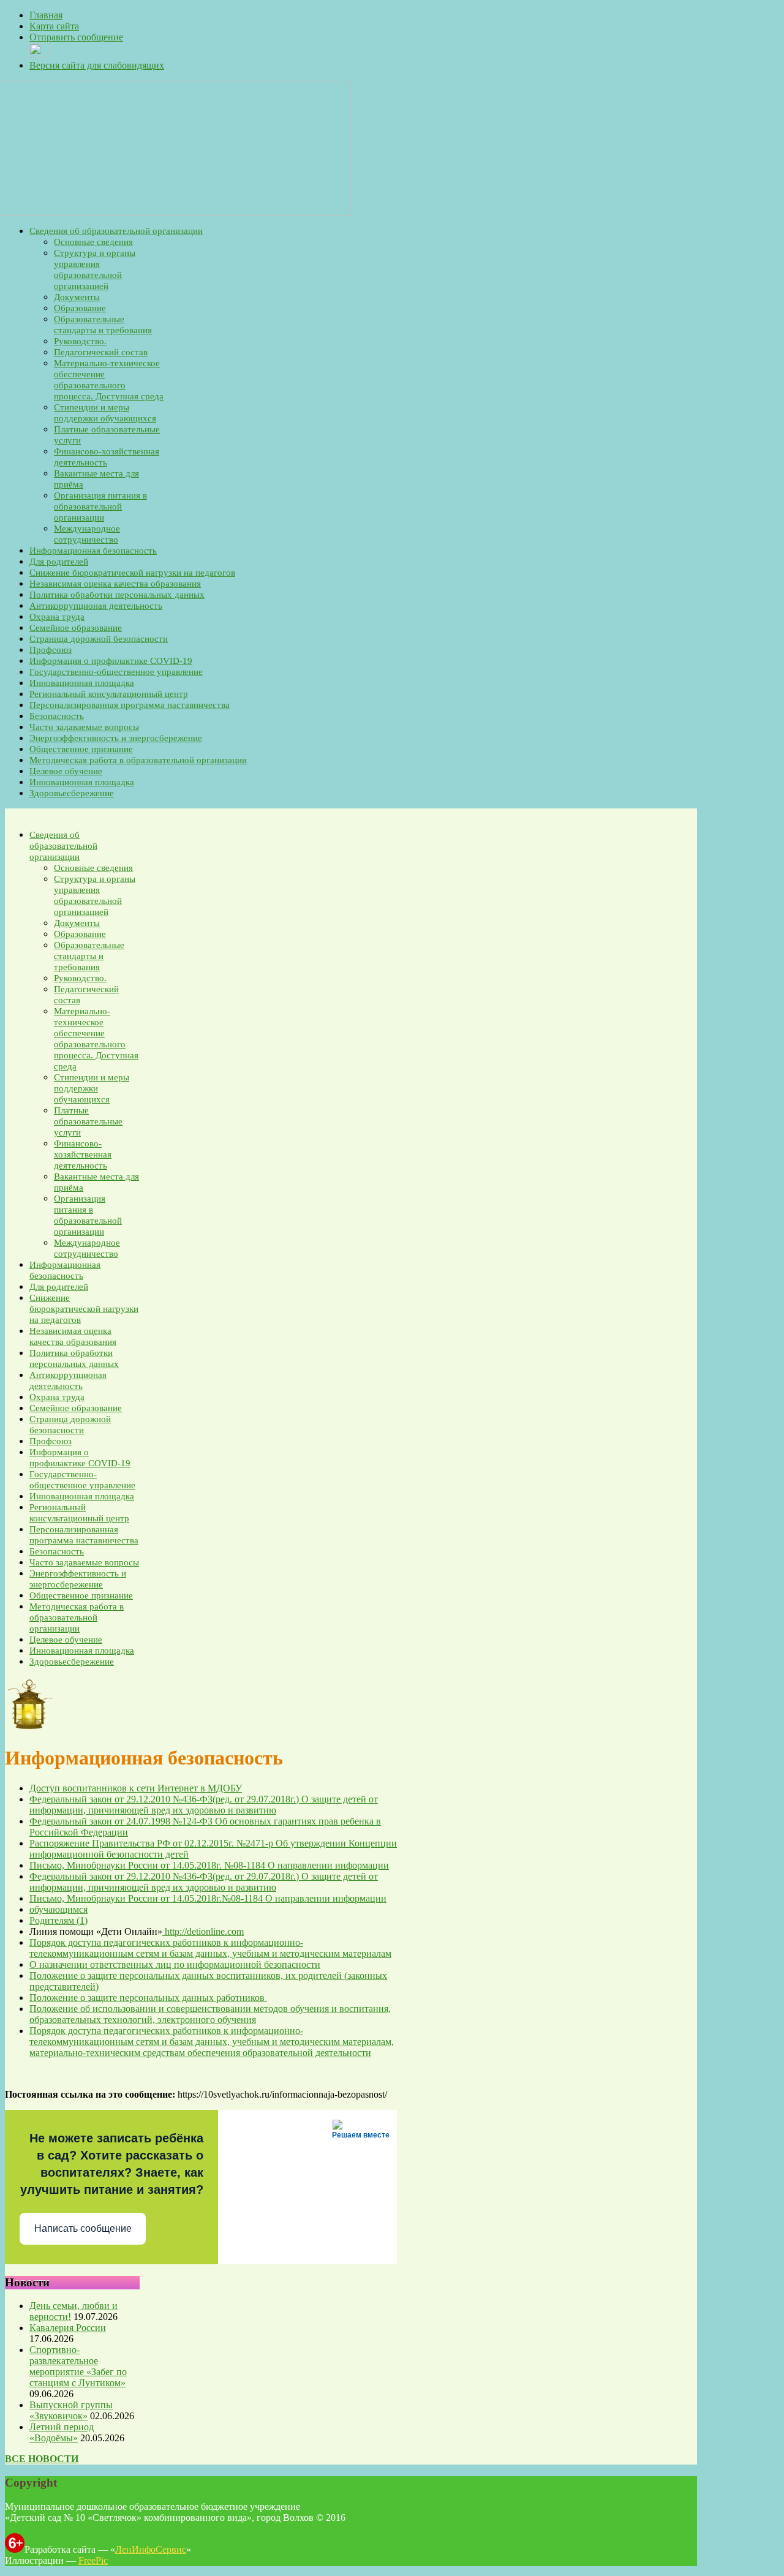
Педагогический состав (101, 352)
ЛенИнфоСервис (151, 2549)
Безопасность (57, 716)
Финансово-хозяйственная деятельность (83, 1154)
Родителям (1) (58, 1920)
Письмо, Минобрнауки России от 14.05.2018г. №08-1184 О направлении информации (209, 1865)
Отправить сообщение (76, 37)
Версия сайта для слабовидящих (97, 65)
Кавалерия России (68, 2328)
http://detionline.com (203, 1931)
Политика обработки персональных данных (117, 595)
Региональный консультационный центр (109, 694)
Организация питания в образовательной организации (100, 507)
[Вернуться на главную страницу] (178, 212)
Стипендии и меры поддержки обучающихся (92, 1088)
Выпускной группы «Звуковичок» (71, 2410)
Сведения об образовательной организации (116, 231)
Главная (46, 15)
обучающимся (58, 1909)
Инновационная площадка (82, 683)
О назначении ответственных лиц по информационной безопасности (175, 1964)
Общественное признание (81, 749)
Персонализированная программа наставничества (130, 705)
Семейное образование (76, 628)
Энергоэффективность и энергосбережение (116, 738)
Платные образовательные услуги (88, 1121)
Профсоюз (51, 650)
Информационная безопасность (93, 551)
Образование (80, 308)
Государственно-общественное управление (116, 672)
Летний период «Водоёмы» (62, 2432)
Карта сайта (54, 26)
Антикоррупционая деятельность (96, 606)
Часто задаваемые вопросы (84, 727)
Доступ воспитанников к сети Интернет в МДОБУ (136, 1788)
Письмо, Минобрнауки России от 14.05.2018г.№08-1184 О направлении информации (208, 1898)
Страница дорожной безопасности (99, 639)
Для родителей (59, 562)
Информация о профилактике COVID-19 (111, 661)
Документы (77, 297)
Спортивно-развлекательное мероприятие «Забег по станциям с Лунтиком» (78, 2366)
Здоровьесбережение (72, 793)
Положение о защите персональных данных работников (148, 1998)
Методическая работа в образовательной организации (138, 760)
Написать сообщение (83, 2228)
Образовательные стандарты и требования (89, 956)
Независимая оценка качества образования (115, 584)
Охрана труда (57, 617)
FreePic (93, 2560)
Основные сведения (93, 242)
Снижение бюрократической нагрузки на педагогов (132, 573)
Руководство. (80, 341)
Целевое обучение (66, 771)
